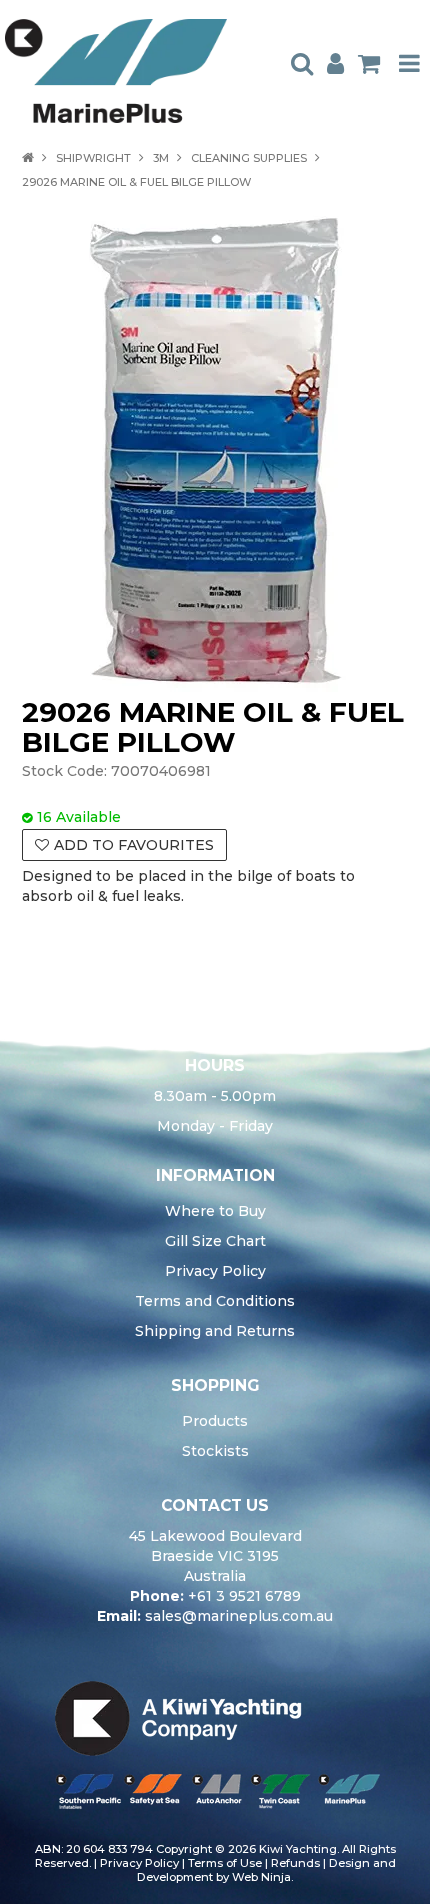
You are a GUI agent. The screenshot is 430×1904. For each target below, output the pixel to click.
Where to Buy (215, 1211)
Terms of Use (225, 1863)
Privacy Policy (215, 1271)
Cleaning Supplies (249, 158)
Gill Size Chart (215, 1241)
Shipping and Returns (215, 1331)
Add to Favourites (134, 845)
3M (161, 158)
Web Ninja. (262, 1877)
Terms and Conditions (215, 1301)
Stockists (215, 1451)
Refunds (295, 1863)
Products (215, 1421)
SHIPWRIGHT (93, 158)
